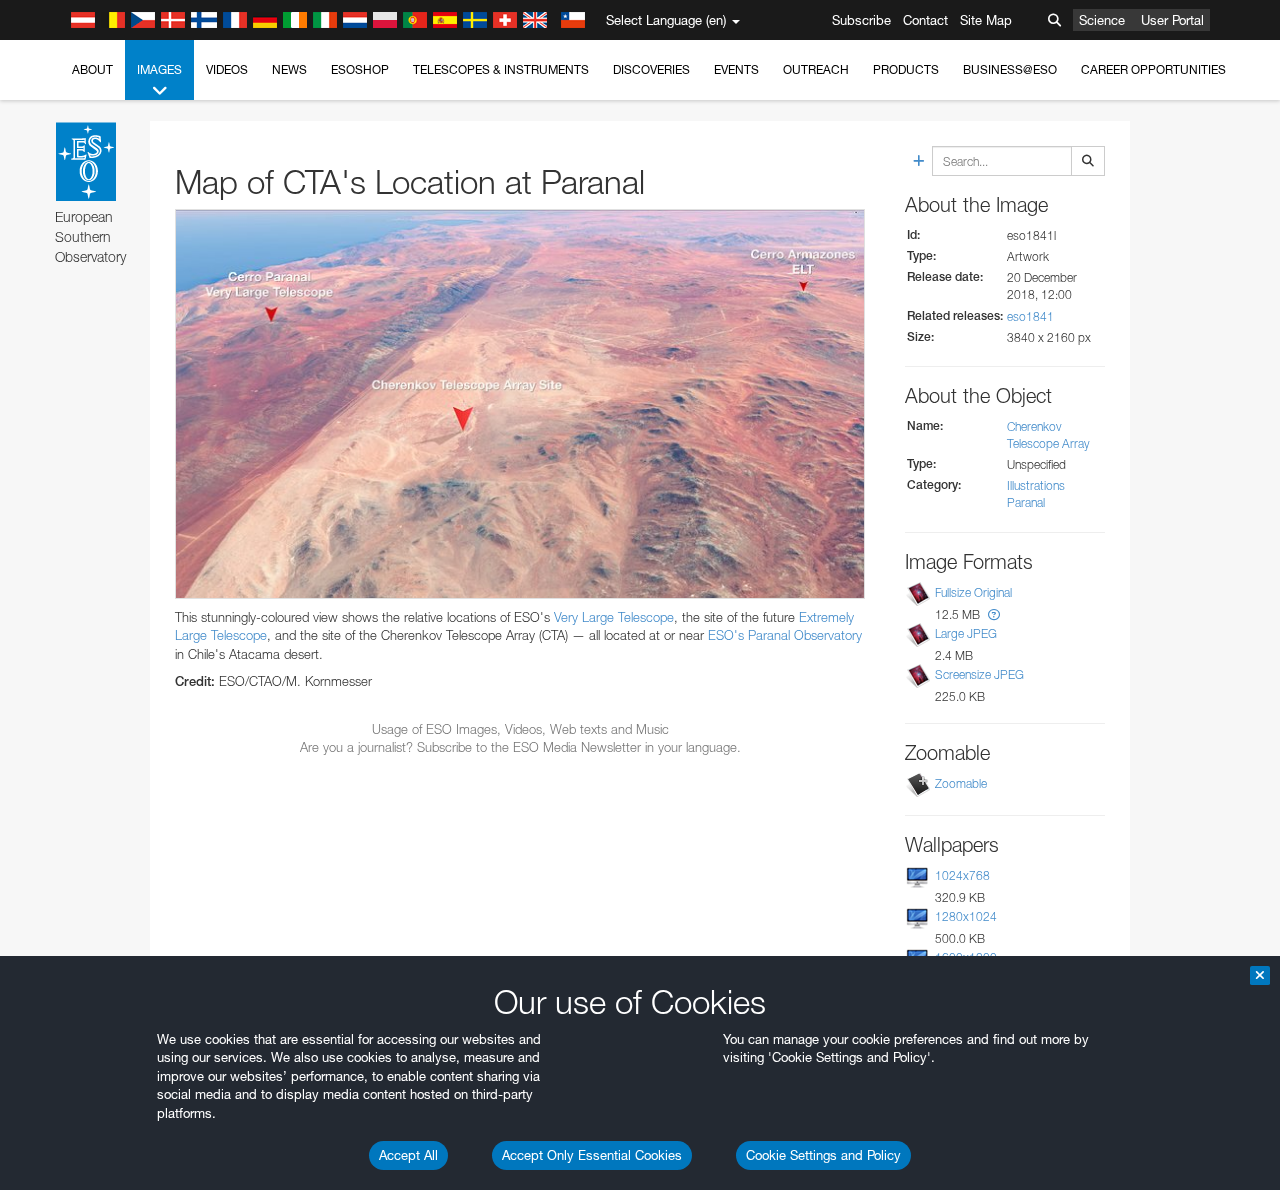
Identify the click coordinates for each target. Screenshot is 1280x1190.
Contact (925, 20)
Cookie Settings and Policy (823, 1155)
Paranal (1026, 502)
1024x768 (962, 875)
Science (1102, 20)
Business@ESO (1010, 69)
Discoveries (651, 69)
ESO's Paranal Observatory (785, 635)
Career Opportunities (1153, 69)
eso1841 (1030, 316)
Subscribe (861, 20)
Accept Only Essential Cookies (592, 1155)
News (289, 69)
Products (906, 69)
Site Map (986, 20)
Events (736, 69)
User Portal (1172, 20)
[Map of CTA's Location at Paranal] (520, 403)
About (92, 69)
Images (159, 69)
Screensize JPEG (979, 674)
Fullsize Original (973, 592)
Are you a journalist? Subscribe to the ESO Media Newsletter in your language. (520, 747)
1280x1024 (966, 916)
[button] (994, 614)
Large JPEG (966, 633)
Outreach (816, 69)
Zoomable (961, 783)
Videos (227, 69)
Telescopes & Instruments (501, 69)
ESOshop (360, 69)
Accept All (408, 1155)
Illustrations (1036, 485)
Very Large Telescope (614, 617)
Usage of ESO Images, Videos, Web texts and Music (520, 729)
